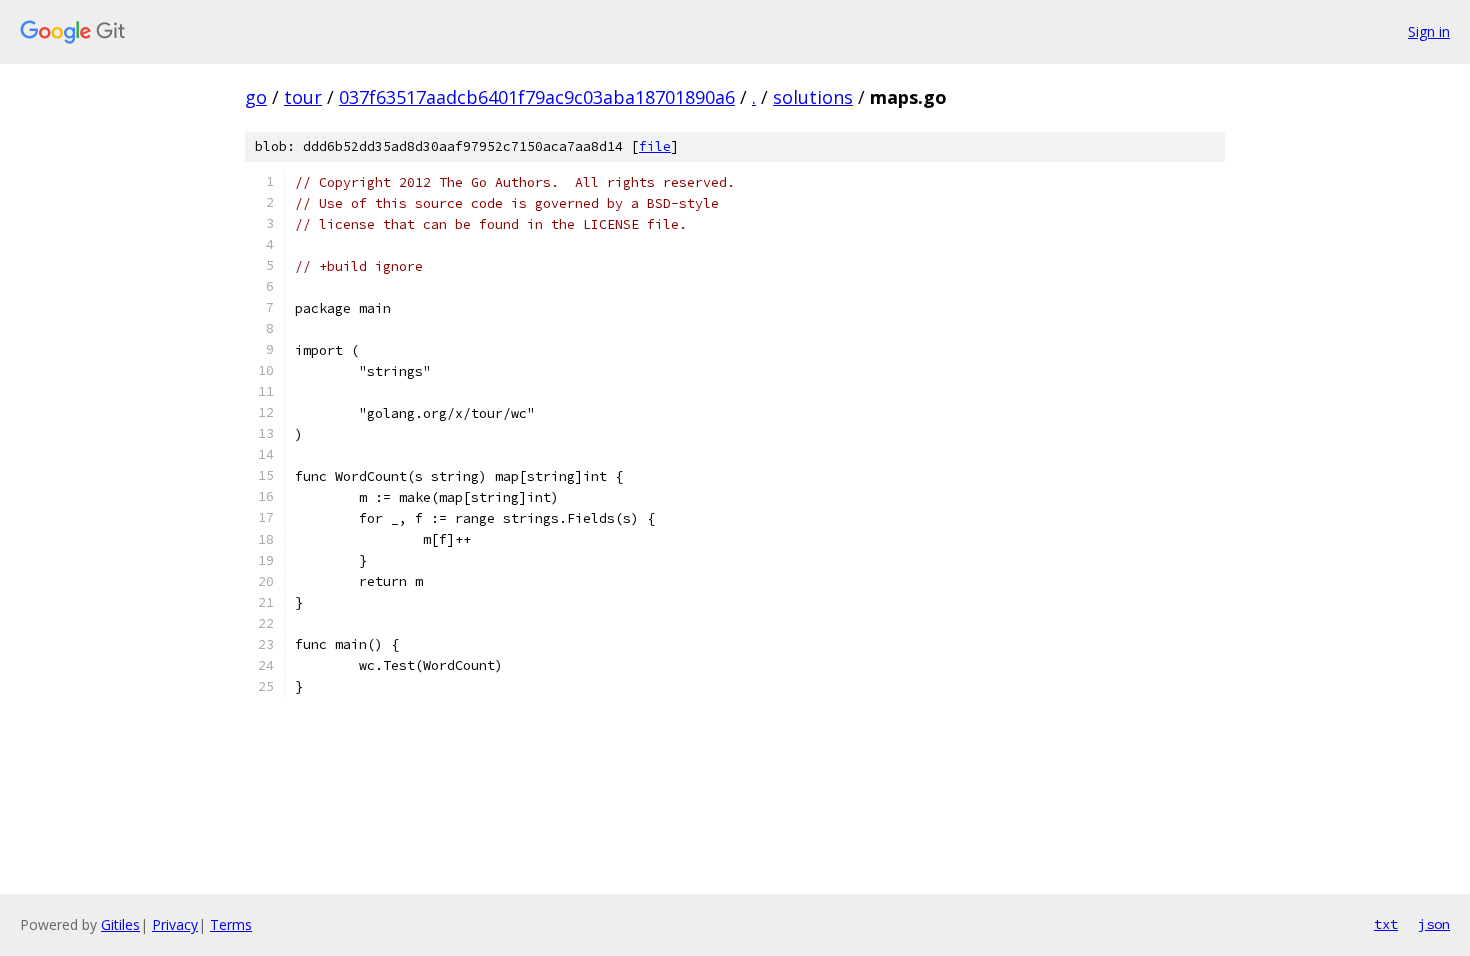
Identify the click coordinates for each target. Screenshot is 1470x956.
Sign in (1429, 31)
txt (1386, 924)
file (655, 146)
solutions (813, 97)
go (256, 97)
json (1434, 924)
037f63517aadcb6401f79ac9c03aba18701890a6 (537, 97)
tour (303, 97)
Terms (231, 924)
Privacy (175, 924)
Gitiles (120, 924)
